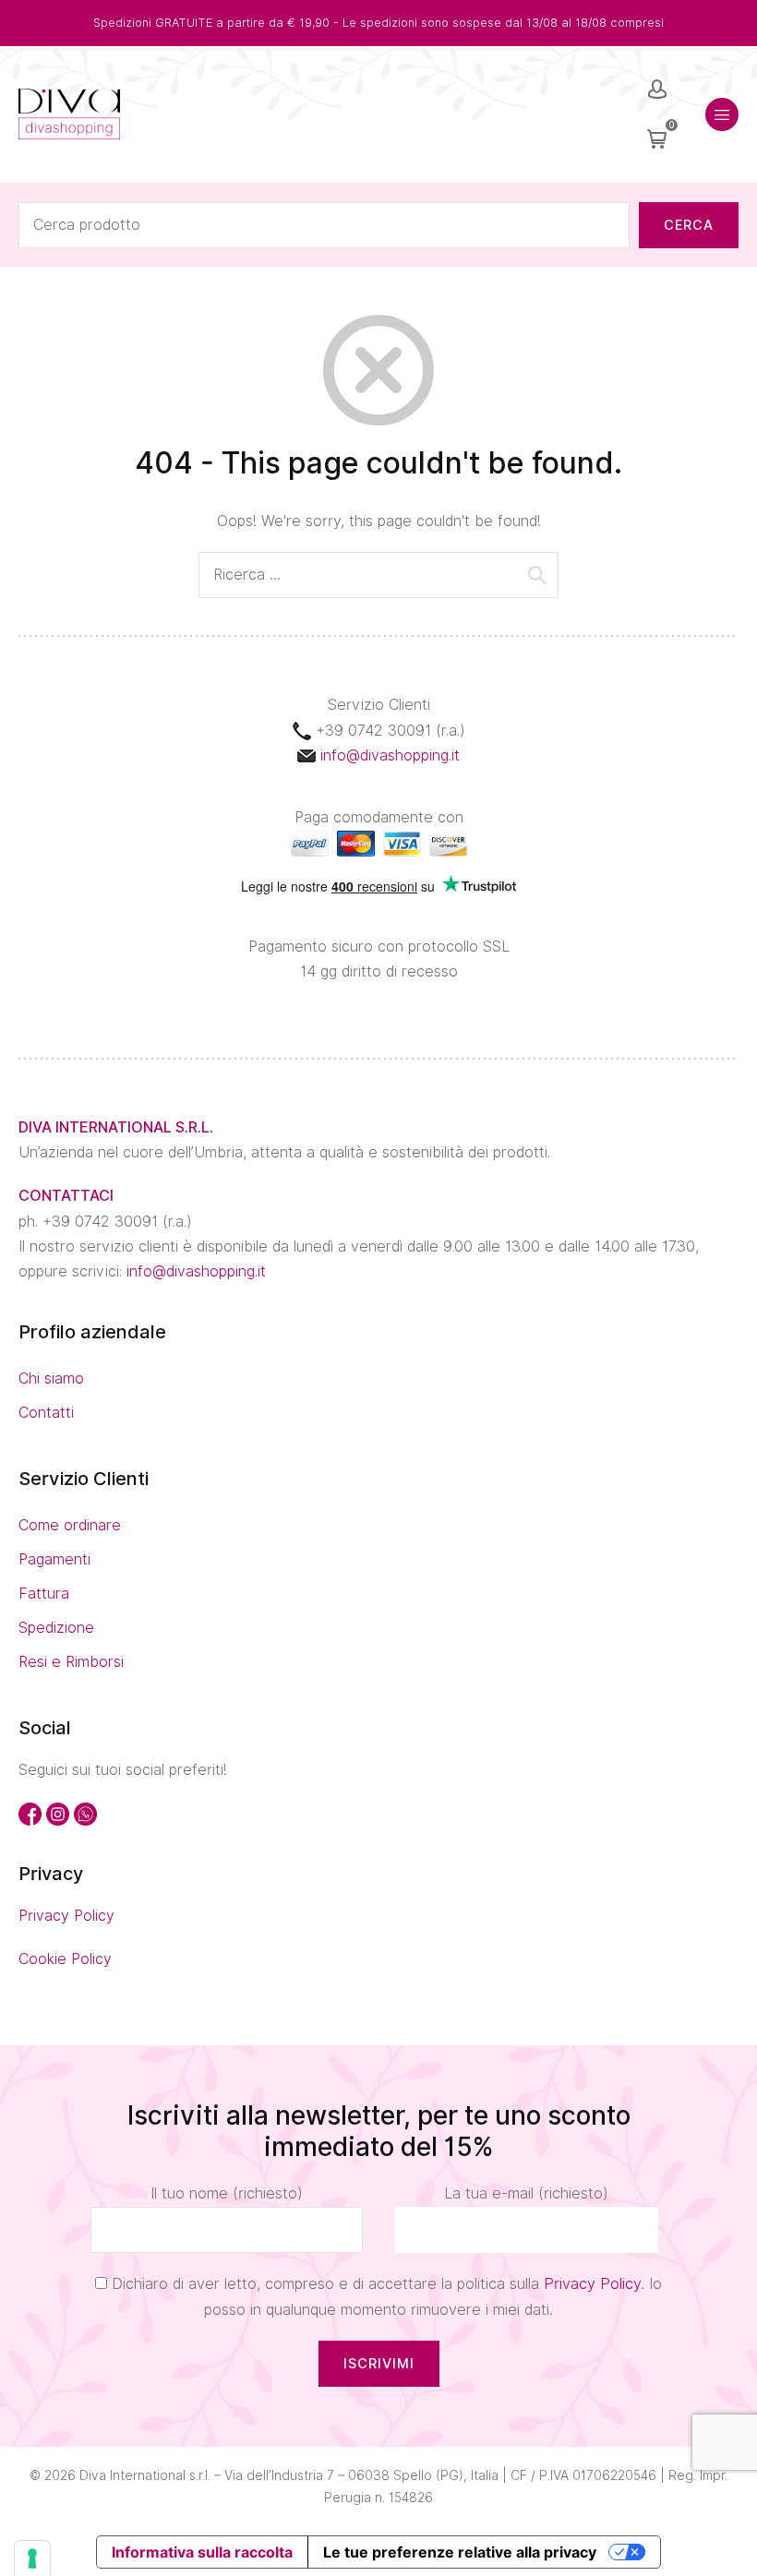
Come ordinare (70, 1525)
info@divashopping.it (390, 755)
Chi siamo (51, 1378)
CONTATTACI (66, 1196)
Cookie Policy (65, 1959)
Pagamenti (54, 1559)
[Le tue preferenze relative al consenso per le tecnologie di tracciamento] (32, 2558)
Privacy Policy (66, 1916)
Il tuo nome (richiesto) (227, 2193)
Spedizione (56, 1628)
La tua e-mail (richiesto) (526, 2193)
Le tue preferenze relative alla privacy (460, 2552)
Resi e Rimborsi (71, 1662)
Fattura (44, 1594)
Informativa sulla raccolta (202, 2552)
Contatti (46, 1413)
